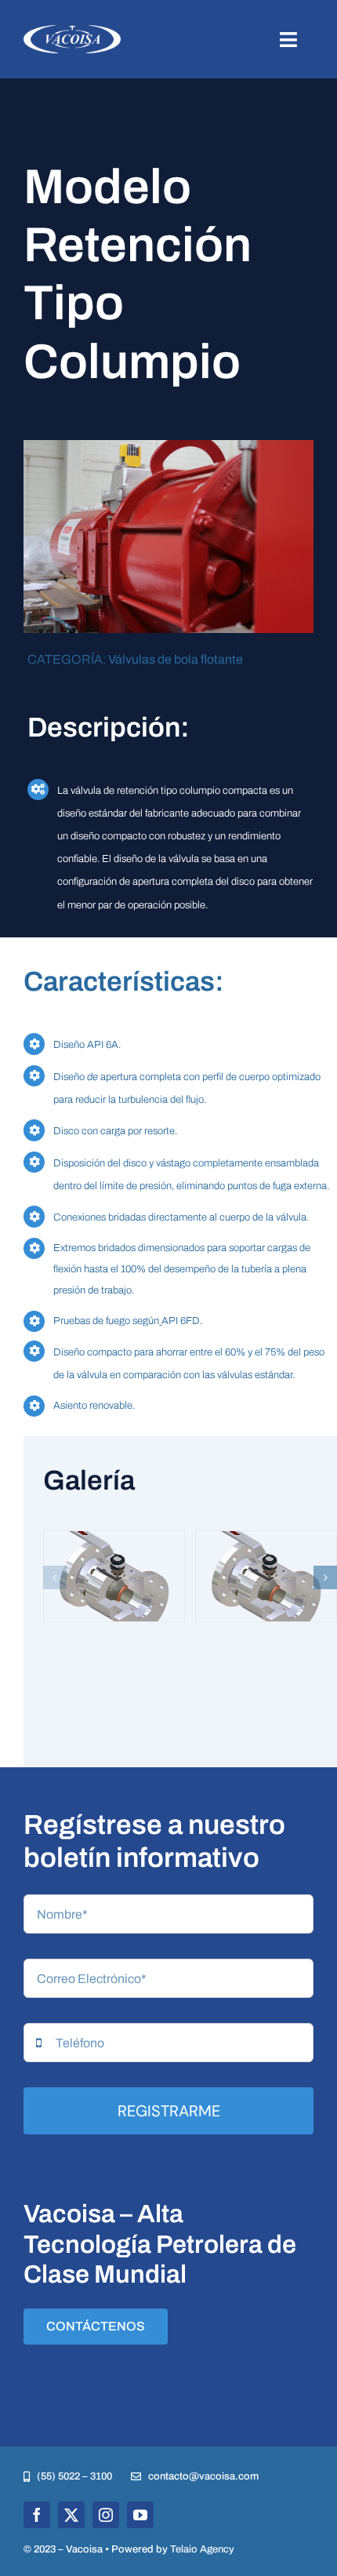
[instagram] (106, 2515)
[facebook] (37, 2515)
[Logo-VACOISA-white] (72, 31)
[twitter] (71, 2515)
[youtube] (140, 2515)
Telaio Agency (202, 2549)
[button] (55, 1577)
